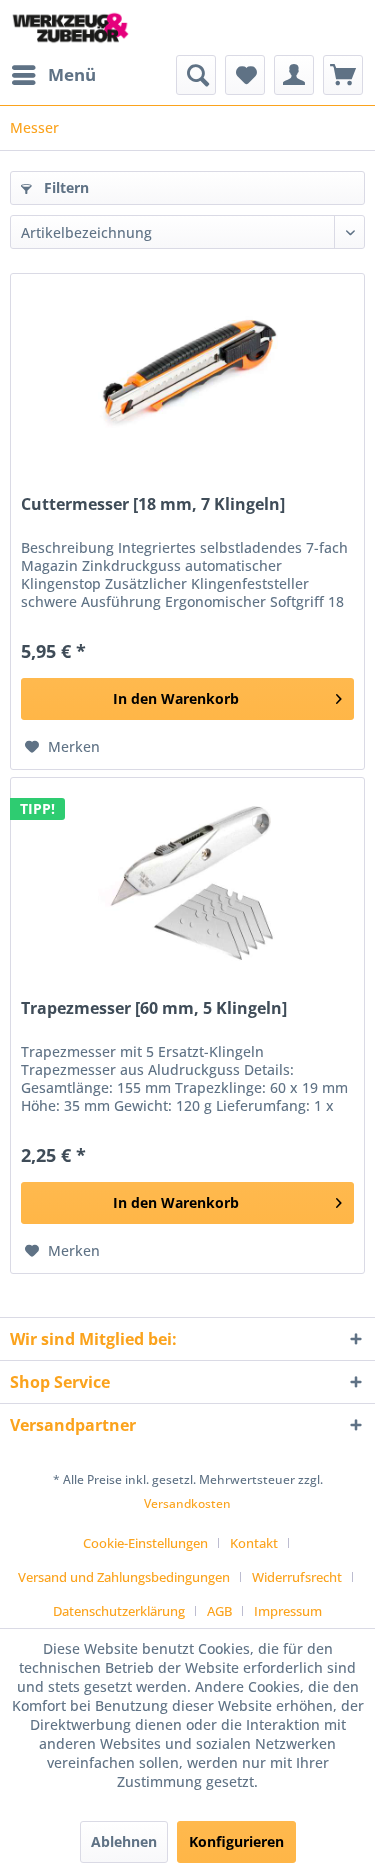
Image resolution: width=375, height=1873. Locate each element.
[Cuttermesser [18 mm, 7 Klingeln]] (187, 374)
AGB (219, 1611)
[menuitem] (53, 75)
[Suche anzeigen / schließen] (196, 75)
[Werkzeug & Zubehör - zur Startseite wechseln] (70, 27)
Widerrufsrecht (297, 1577)
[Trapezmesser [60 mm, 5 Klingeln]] (187, 878)
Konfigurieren (236, 1841)
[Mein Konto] (294, 75)
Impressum (288, 1611)
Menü (72, 74)
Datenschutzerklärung (119, 1611)
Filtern (64, 187)
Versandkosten (187, 1503)
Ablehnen (124, 1841)
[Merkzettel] (245, 75)
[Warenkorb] (343, 75)
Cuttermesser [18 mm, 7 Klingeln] (153, 504)
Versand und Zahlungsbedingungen (124, 1577)
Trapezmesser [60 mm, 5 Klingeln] (154, 1008)
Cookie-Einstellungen (145, 1543)
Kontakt (254, 1543)
